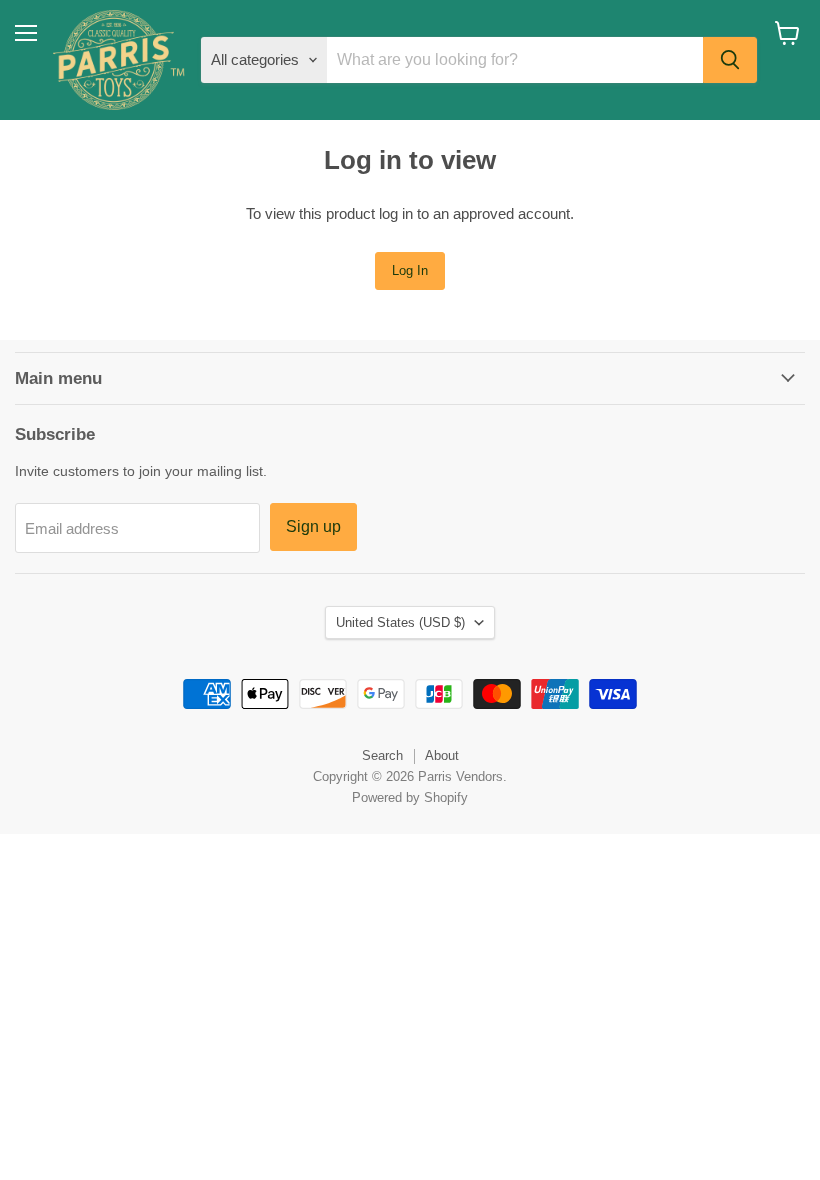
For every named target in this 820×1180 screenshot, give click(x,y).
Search (382, 755)
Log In (410, 270)
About (442, 755)
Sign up (313, 526)
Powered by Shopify (410, 797)
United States (400, 622)
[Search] (730, 60)
